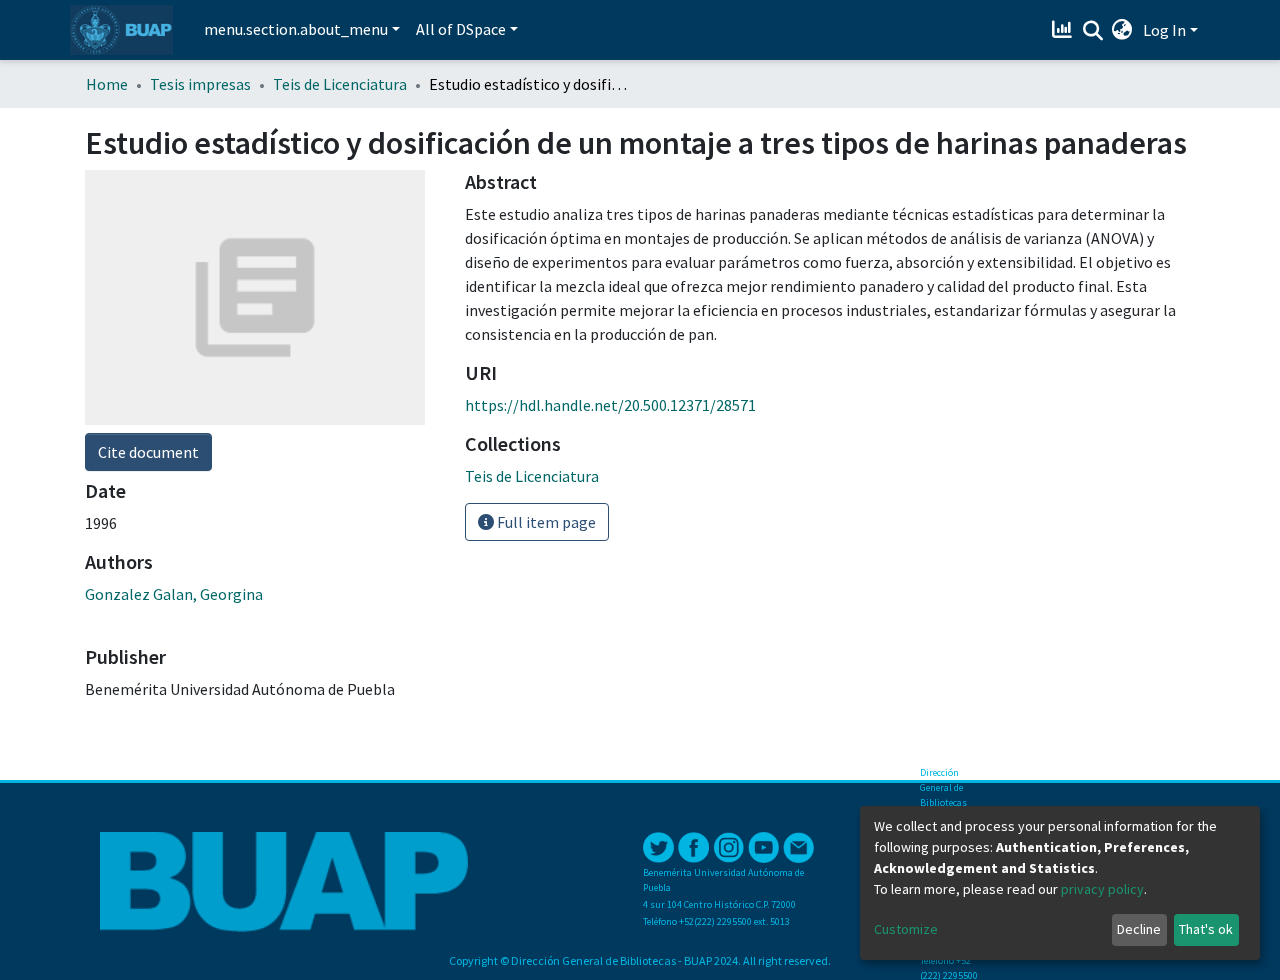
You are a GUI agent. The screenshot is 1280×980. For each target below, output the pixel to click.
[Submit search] (1092, 31)
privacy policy (1102, 889)
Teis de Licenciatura (340, 84)
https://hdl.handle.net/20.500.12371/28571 (610, 405)
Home (107, 84)
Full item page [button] (545, 522)
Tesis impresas (200, 84)
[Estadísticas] (1064, 30)
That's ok (1206, 929)
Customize (906, 929)
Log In (1164, 30)
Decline (1139, 929)
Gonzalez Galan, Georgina (174, 594)
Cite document (148, 452)
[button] (1122, 30)
